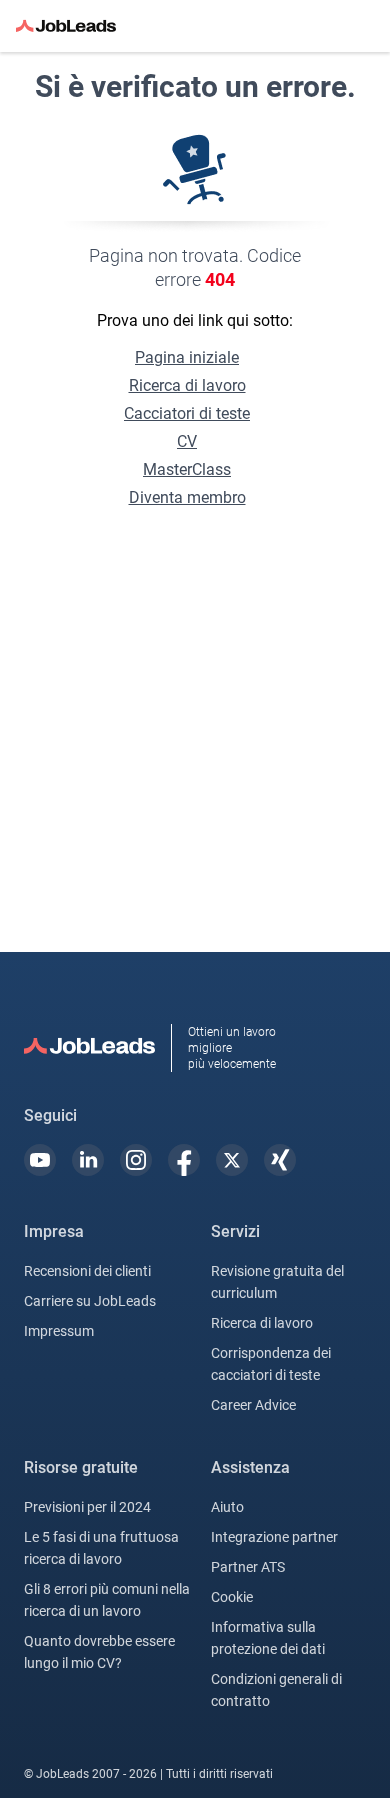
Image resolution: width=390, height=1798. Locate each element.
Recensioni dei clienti (87, 1271)
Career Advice (253, 1405)
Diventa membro (187, 497)
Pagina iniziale (187, 357)
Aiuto (227, 1507)
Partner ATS (248, 1567)
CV (187, 441)
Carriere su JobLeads (90, 1301)
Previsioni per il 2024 (87, 1507)
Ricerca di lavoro (187, 385)
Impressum (59, 1331)
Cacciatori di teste (187, 413)
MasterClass (187, 469)
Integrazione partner (274, 1537)
